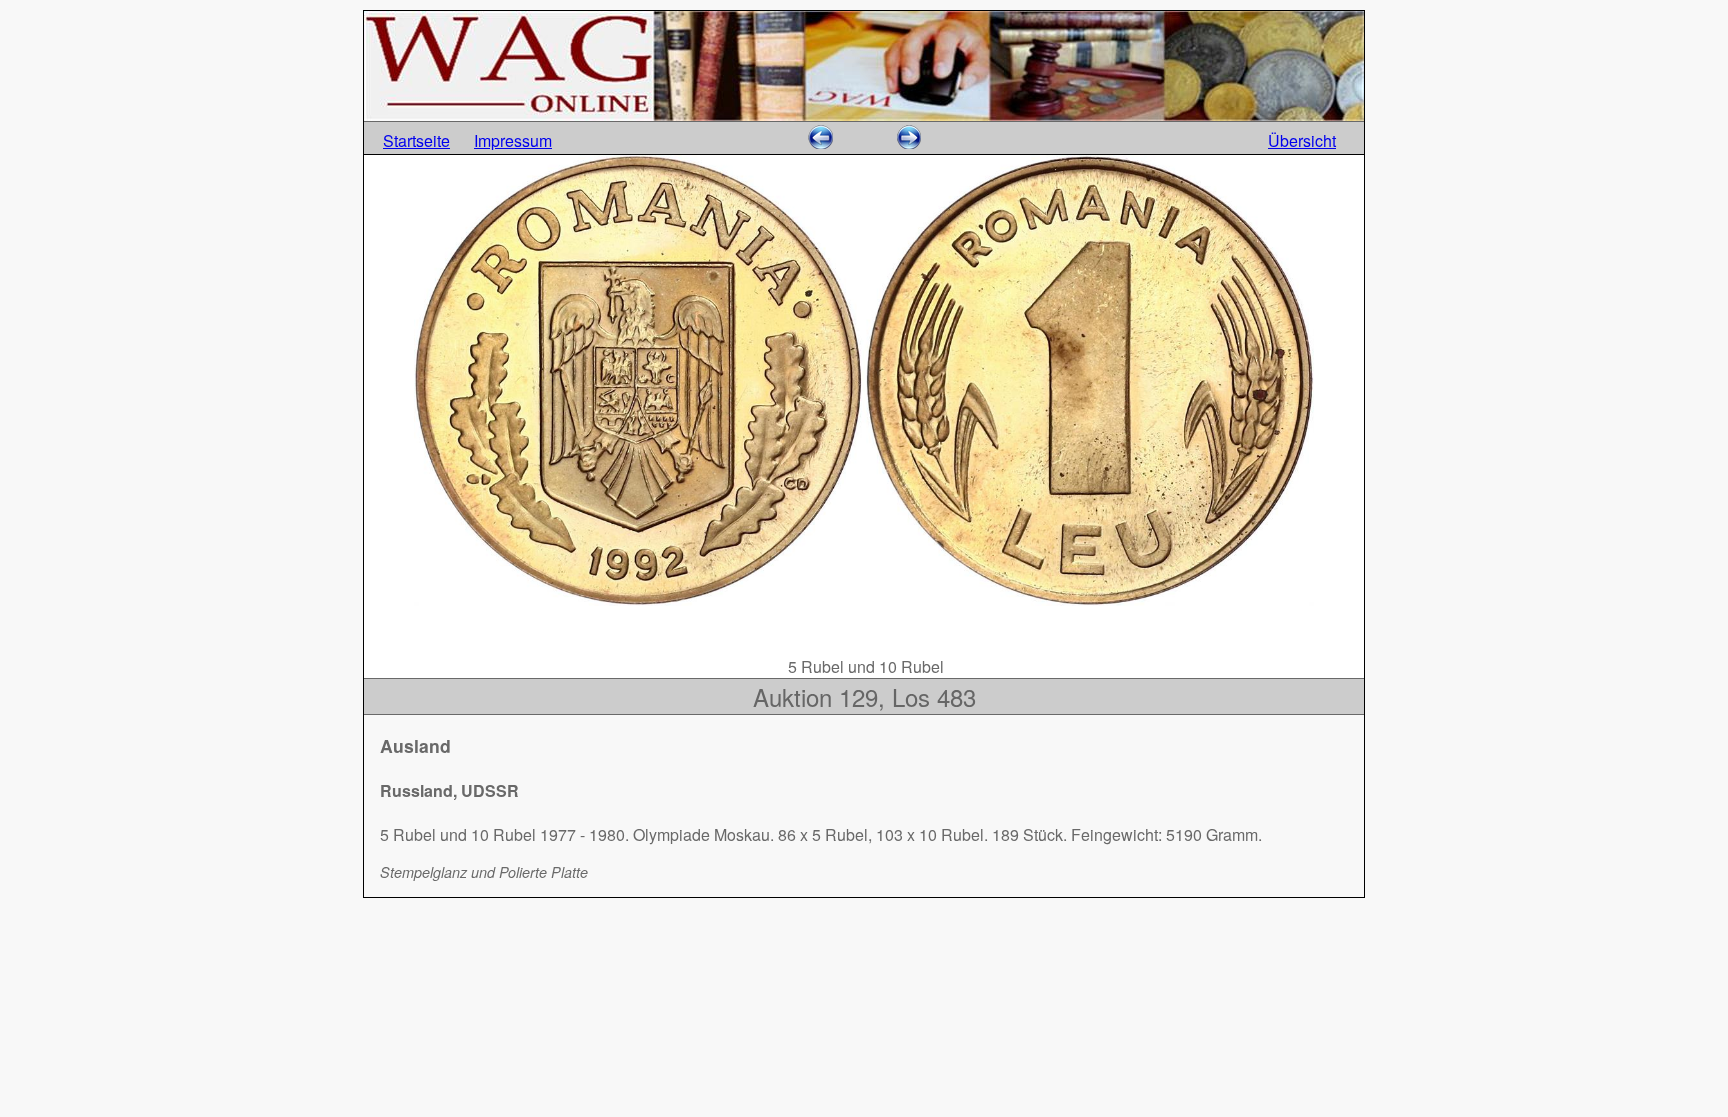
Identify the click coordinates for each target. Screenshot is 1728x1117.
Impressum (513, 140)
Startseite (416, 140)
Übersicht (1302, 140)
